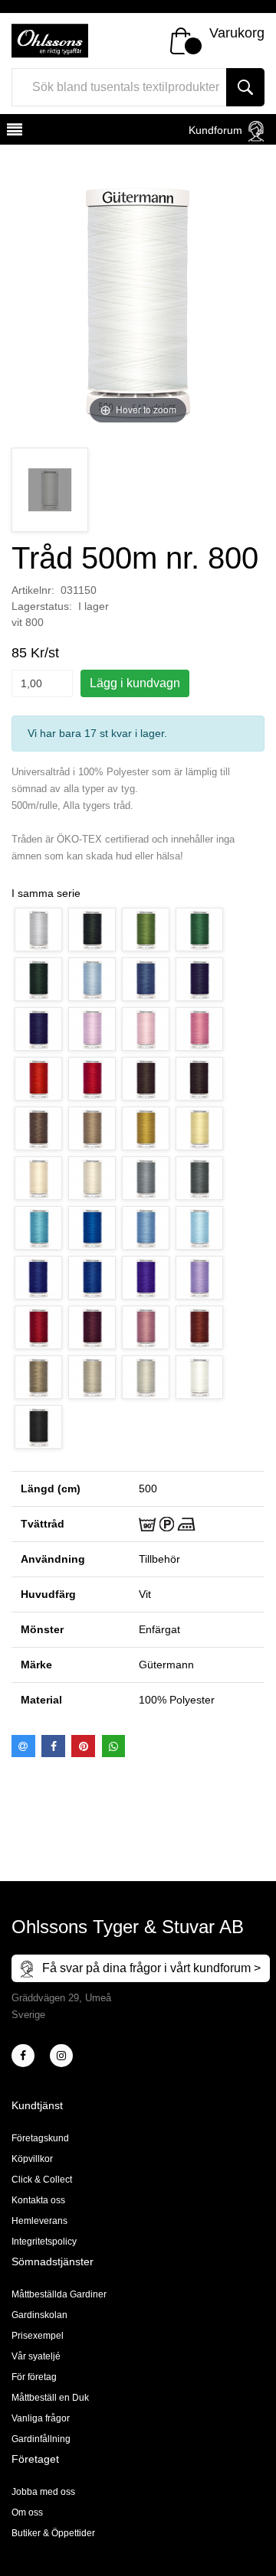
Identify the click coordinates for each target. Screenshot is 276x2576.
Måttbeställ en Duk (50, 2398)
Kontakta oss (38, 2200)
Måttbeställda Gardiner (59, 2294)
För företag (34, 2377)
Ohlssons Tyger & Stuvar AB (128, 1927)
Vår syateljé (36, 2356)
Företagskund (40, 2138)
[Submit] (245, 87)
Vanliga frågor (41, 2418)
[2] (23, 2056)
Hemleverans (39, 2221)
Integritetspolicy (44, 2242)
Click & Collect (42, 2180)
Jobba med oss (43, 2492)
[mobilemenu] (13, 132)
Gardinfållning (41, 2439)
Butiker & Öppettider (53, 2533)
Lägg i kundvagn (135, 683)
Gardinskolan (39, 2315)
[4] (61, 2056)
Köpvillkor (32, 2159)
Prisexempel (38, 2336)
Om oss (27, 2512)
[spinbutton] (42, 683)
